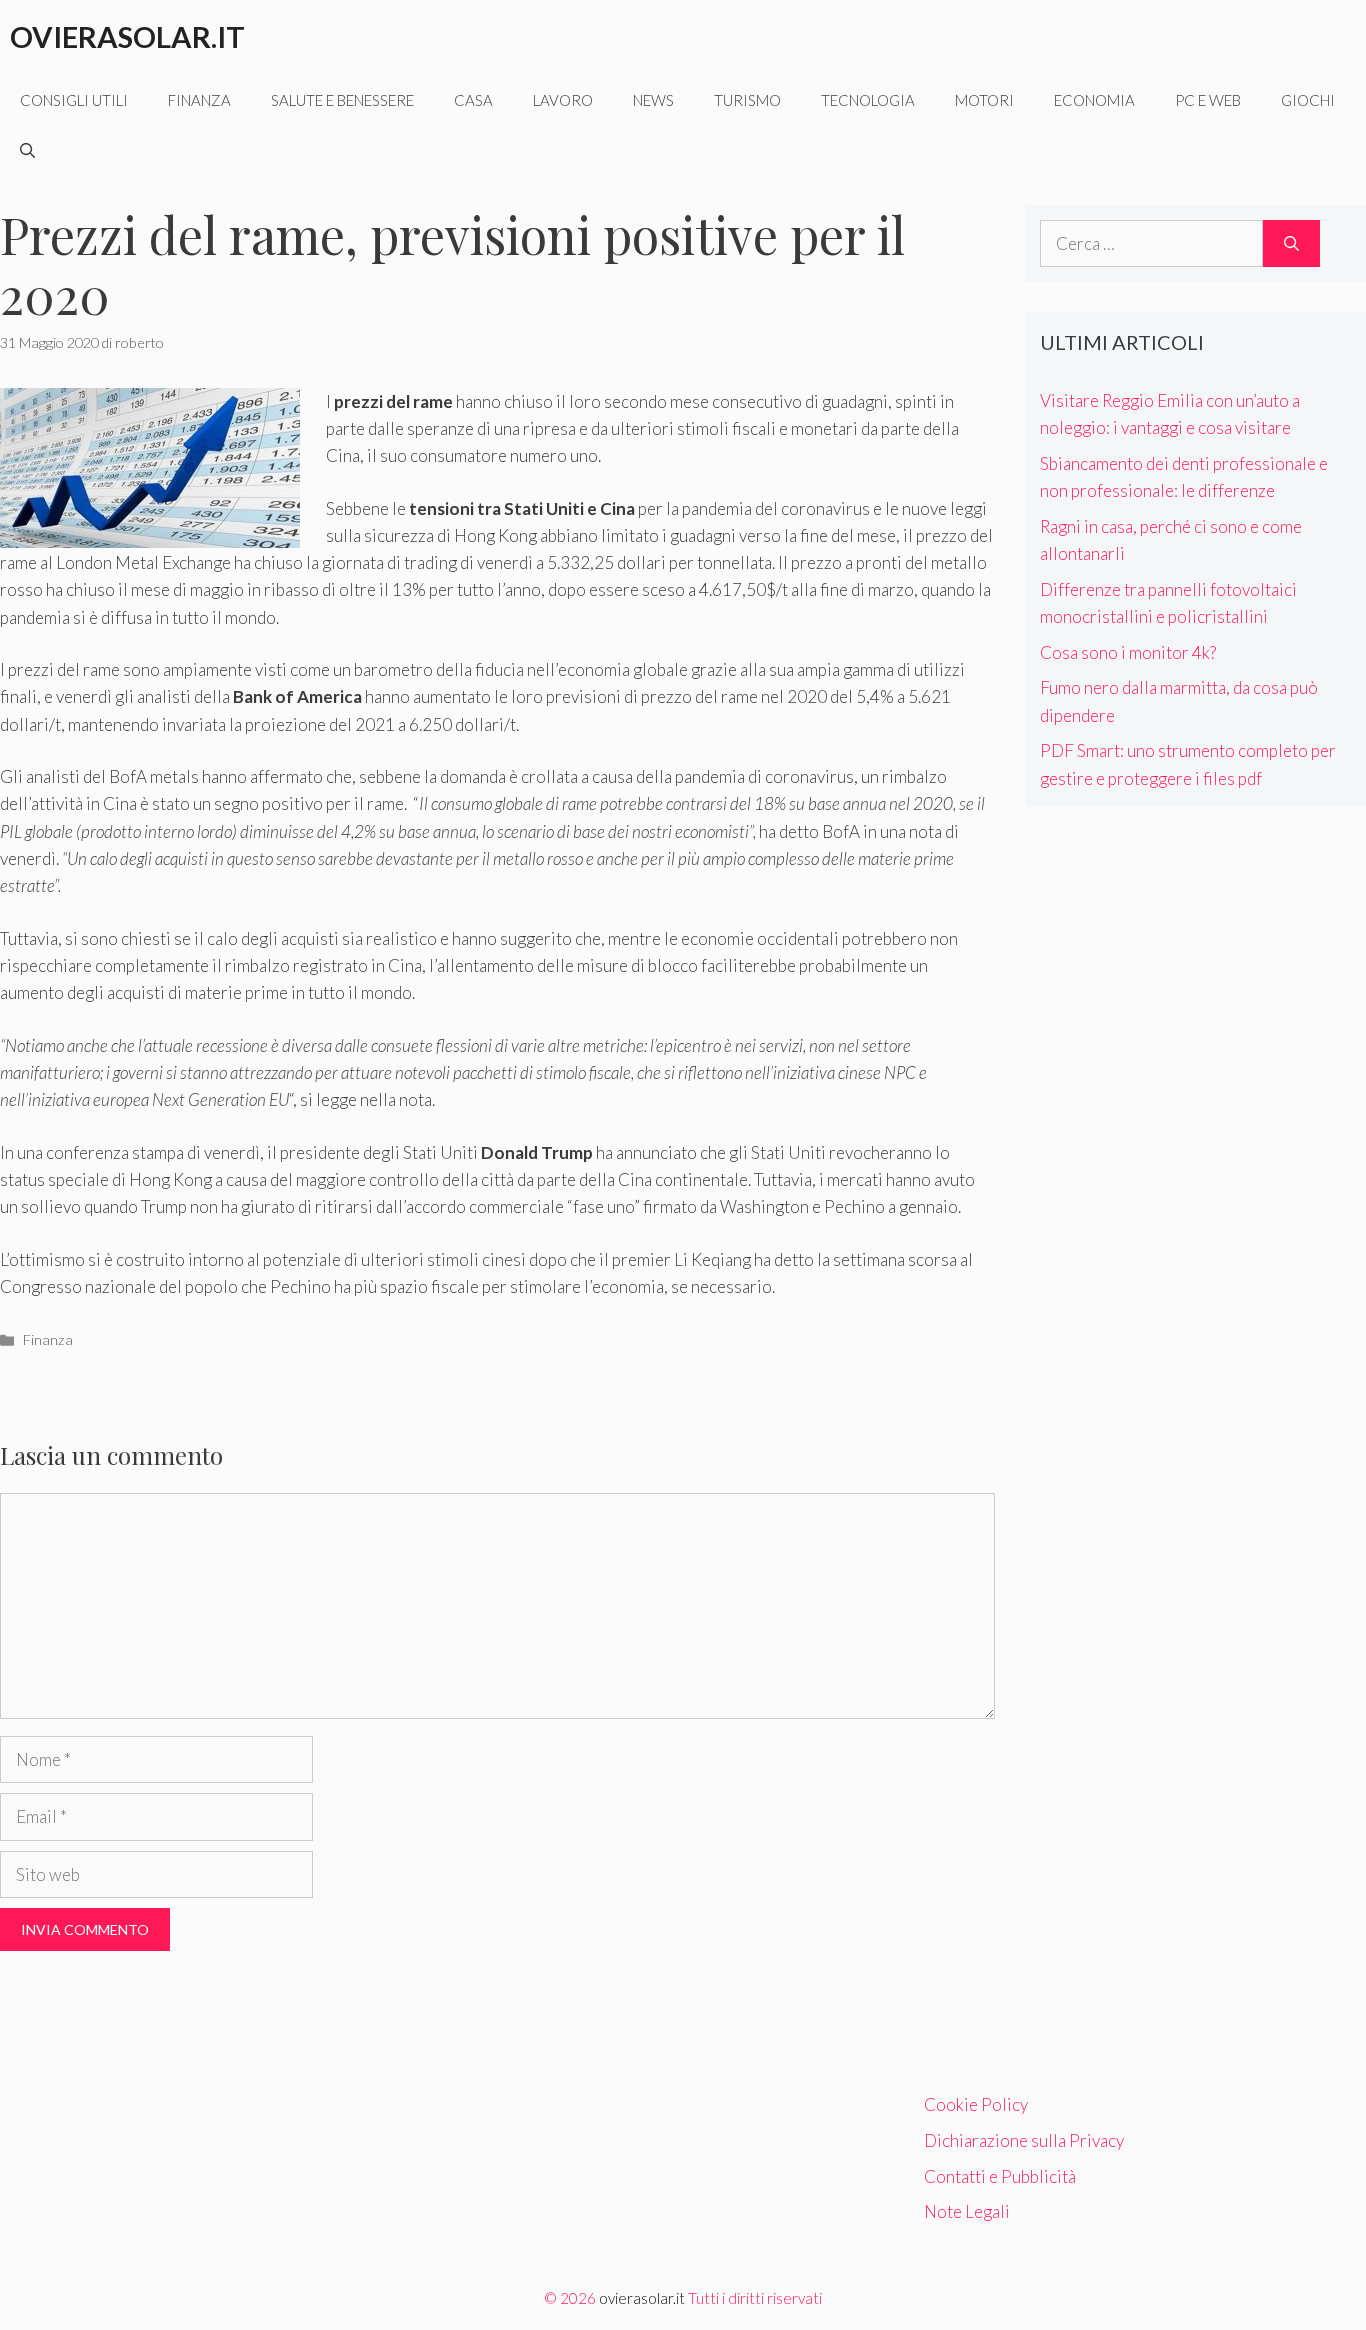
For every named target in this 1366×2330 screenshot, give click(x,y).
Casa (473, 100)
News (653, 100)
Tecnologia (868, 100)
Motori (984, 100)
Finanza (199, 100)
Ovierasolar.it (127, 36)
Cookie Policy (976, 2104)
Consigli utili (74, 100)
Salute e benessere (342, 100)
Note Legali (967, 2211)
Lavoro (563, 100)
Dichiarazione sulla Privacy (1024, 2140)
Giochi (1308, 100)
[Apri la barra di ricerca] (27, 150)
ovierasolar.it (642, 2298)
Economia (1094, 100)
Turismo (747, 100)
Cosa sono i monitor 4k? (1128, 652)
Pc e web (1208, 100)
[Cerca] (1291, 244)
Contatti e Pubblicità (1000, 2176)
